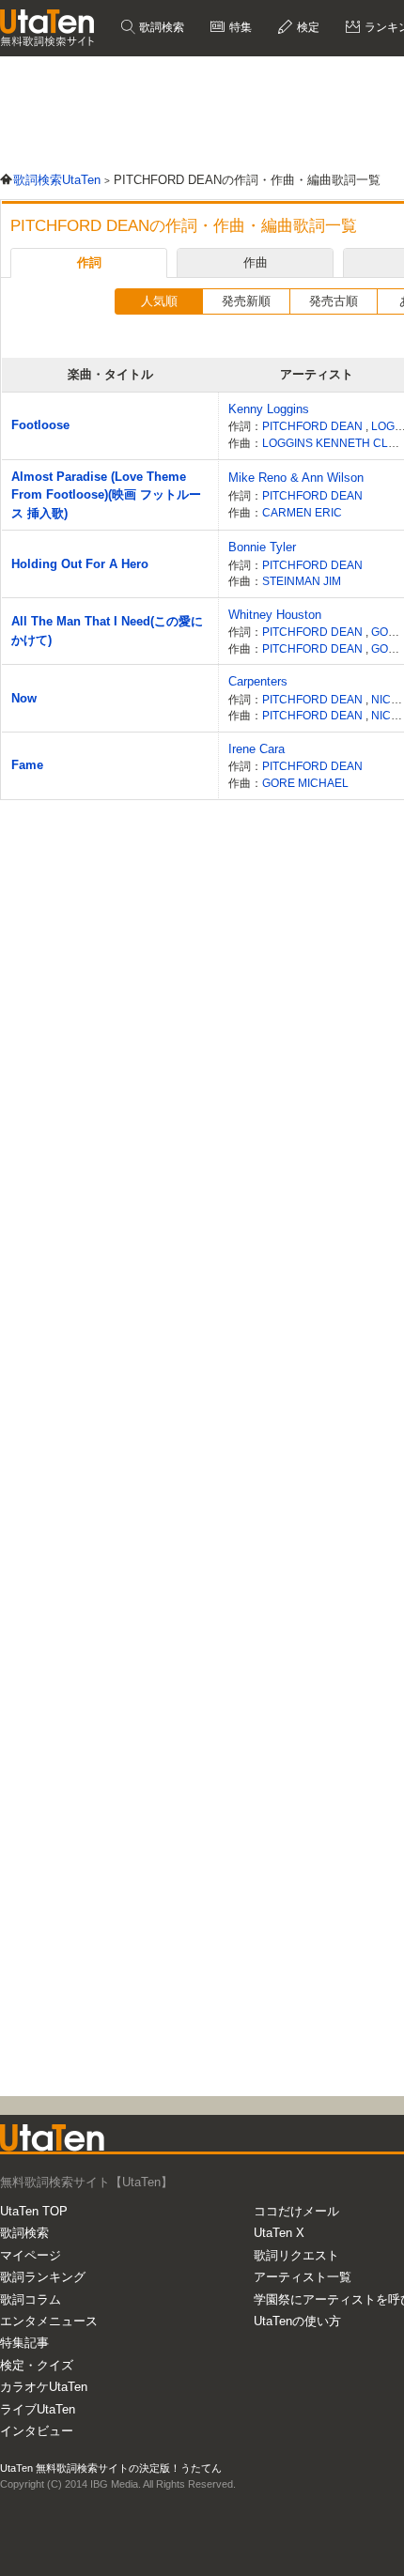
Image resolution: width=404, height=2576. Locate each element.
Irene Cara (256, 749)
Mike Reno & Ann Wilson (296, 478)
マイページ (31, 2255)
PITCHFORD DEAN (314, 426)
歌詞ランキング (43, 2277)
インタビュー (37, 2431)
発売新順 (246, 301)
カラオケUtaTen (44, 2387)
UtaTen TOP (34, 2211)
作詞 (89, 262)
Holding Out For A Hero (80, 564)
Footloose (40, 425)
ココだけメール (296, 2211)
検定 (307, 27)
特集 (239, 27)
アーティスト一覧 (303, 2277)
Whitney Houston (275, 615)
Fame (27, 765)
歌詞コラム (31, 2299)
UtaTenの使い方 (297, 2321)
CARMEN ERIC (302, 512)
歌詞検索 (160, 27)
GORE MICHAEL (305, 783)
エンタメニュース (49, 2321)
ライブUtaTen (38, 2409)
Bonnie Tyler (262, 547)
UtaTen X (279, 2233)
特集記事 (24, 2343)
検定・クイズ (37, 2365)
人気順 (159, 301)
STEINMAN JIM (302, 581)
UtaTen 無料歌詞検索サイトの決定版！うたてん (111, 2468)
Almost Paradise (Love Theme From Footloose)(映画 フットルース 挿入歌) (106, 495)
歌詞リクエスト (296, 2255)
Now (24, 698)
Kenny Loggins (269, 409)
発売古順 (334, 301)
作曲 (256, 262)
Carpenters (258, 681)
